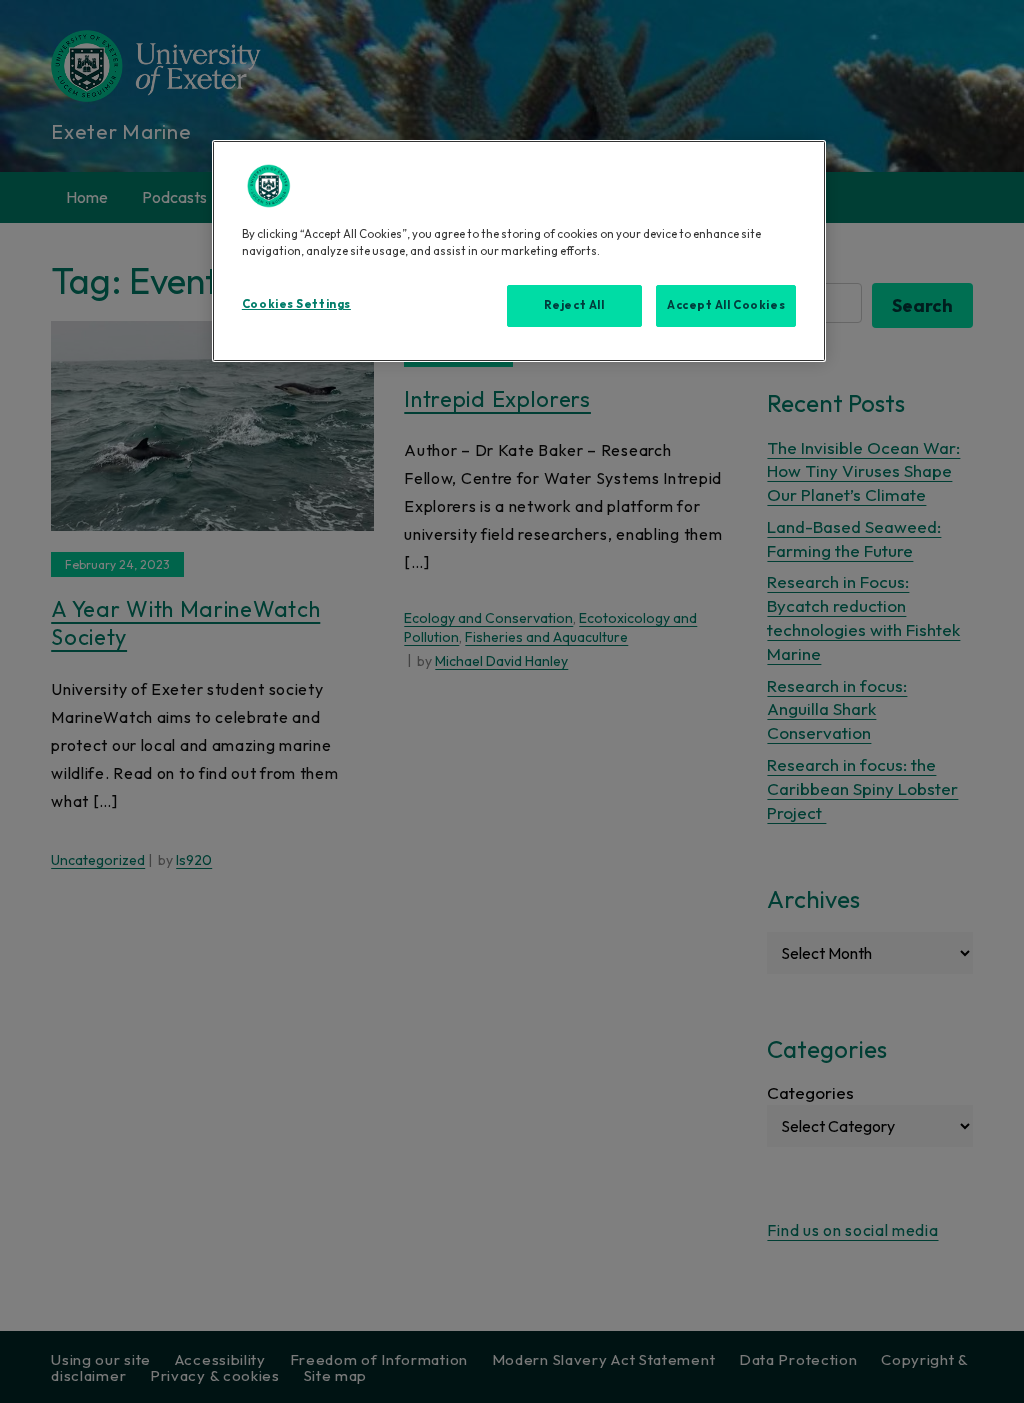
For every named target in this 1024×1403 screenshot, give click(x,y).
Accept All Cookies (726, 305)
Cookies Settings (296, 304)
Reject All (574, 305)
